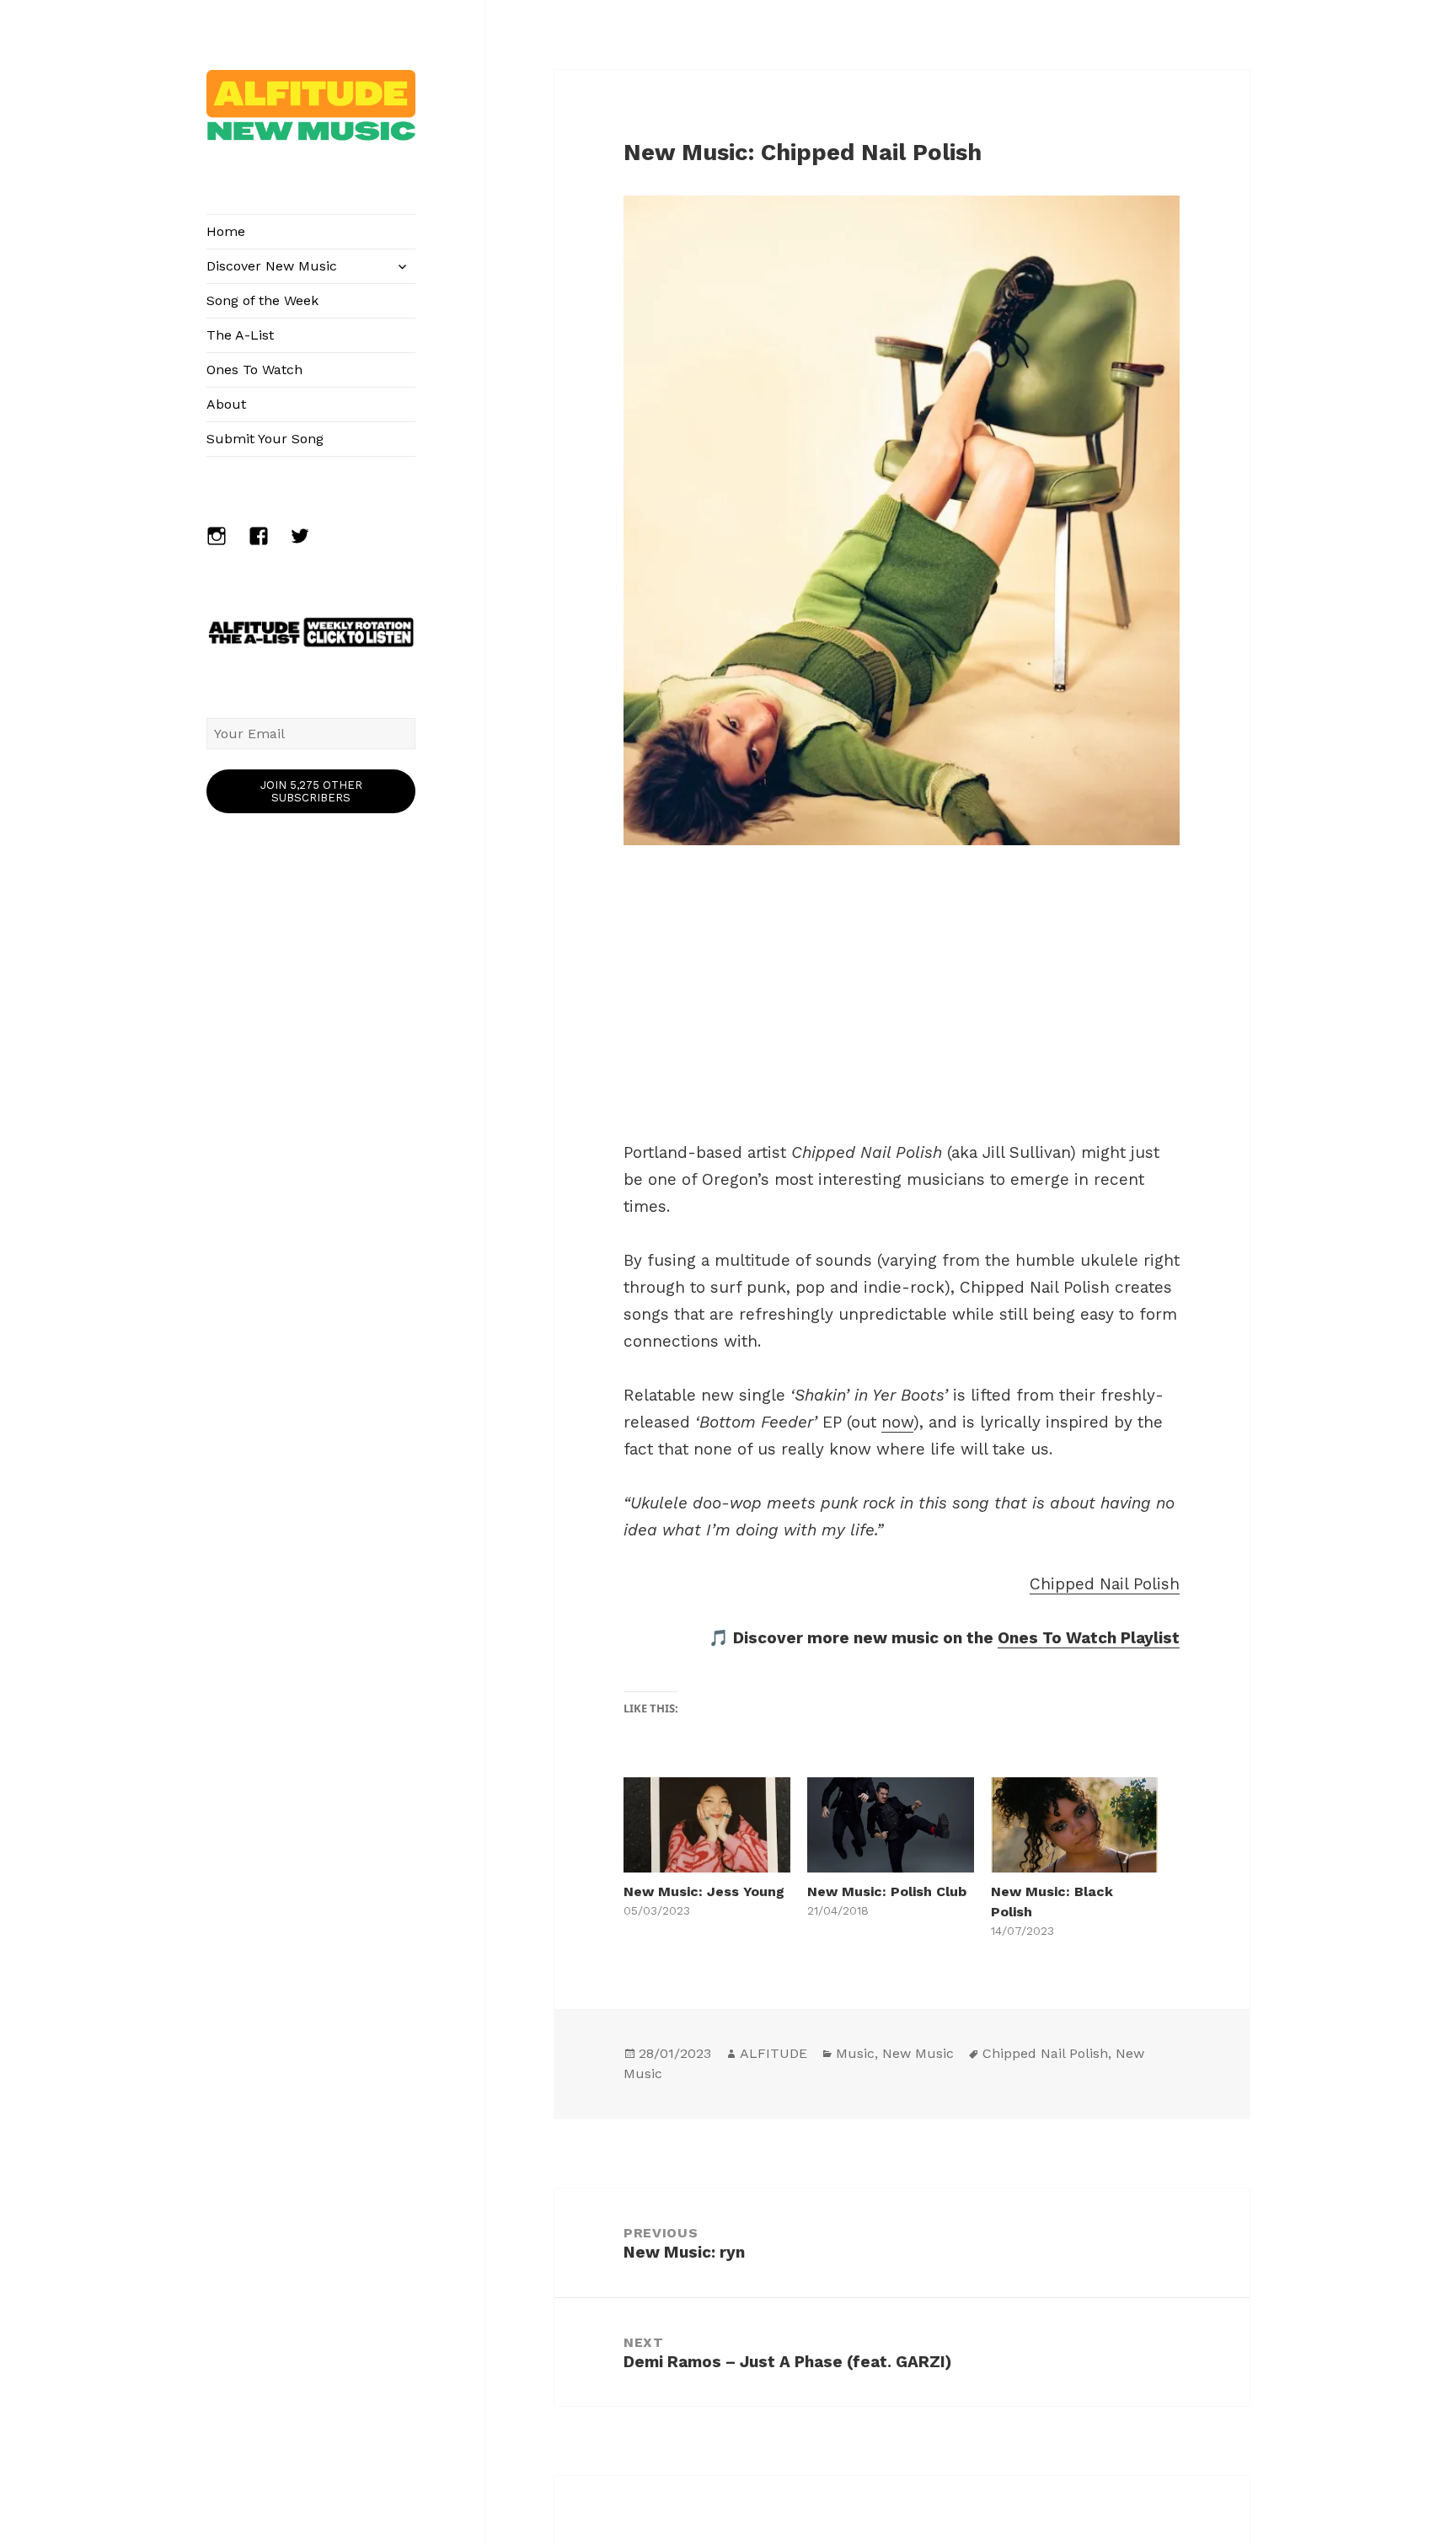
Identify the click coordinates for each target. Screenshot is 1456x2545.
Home (226, 231)
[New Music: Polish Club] (891, 1825)
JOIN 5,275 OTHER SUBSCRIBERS (311, 791)
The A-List (240, 335)
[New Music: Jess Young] (707, 1825)
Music (855, 2053)
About (226, 404)
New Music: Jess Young (704, 1891)
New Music (918, 2053)
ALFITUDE (773, 2053)
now (897, 1422)
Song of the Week (262, 300)
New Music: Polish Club (887, 1891)
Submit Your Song (265, 439)
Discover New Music (272, 266)
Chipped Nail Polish (1105, 1584)
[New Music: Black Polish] (1074, 1825)
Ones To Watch (254, 370)
